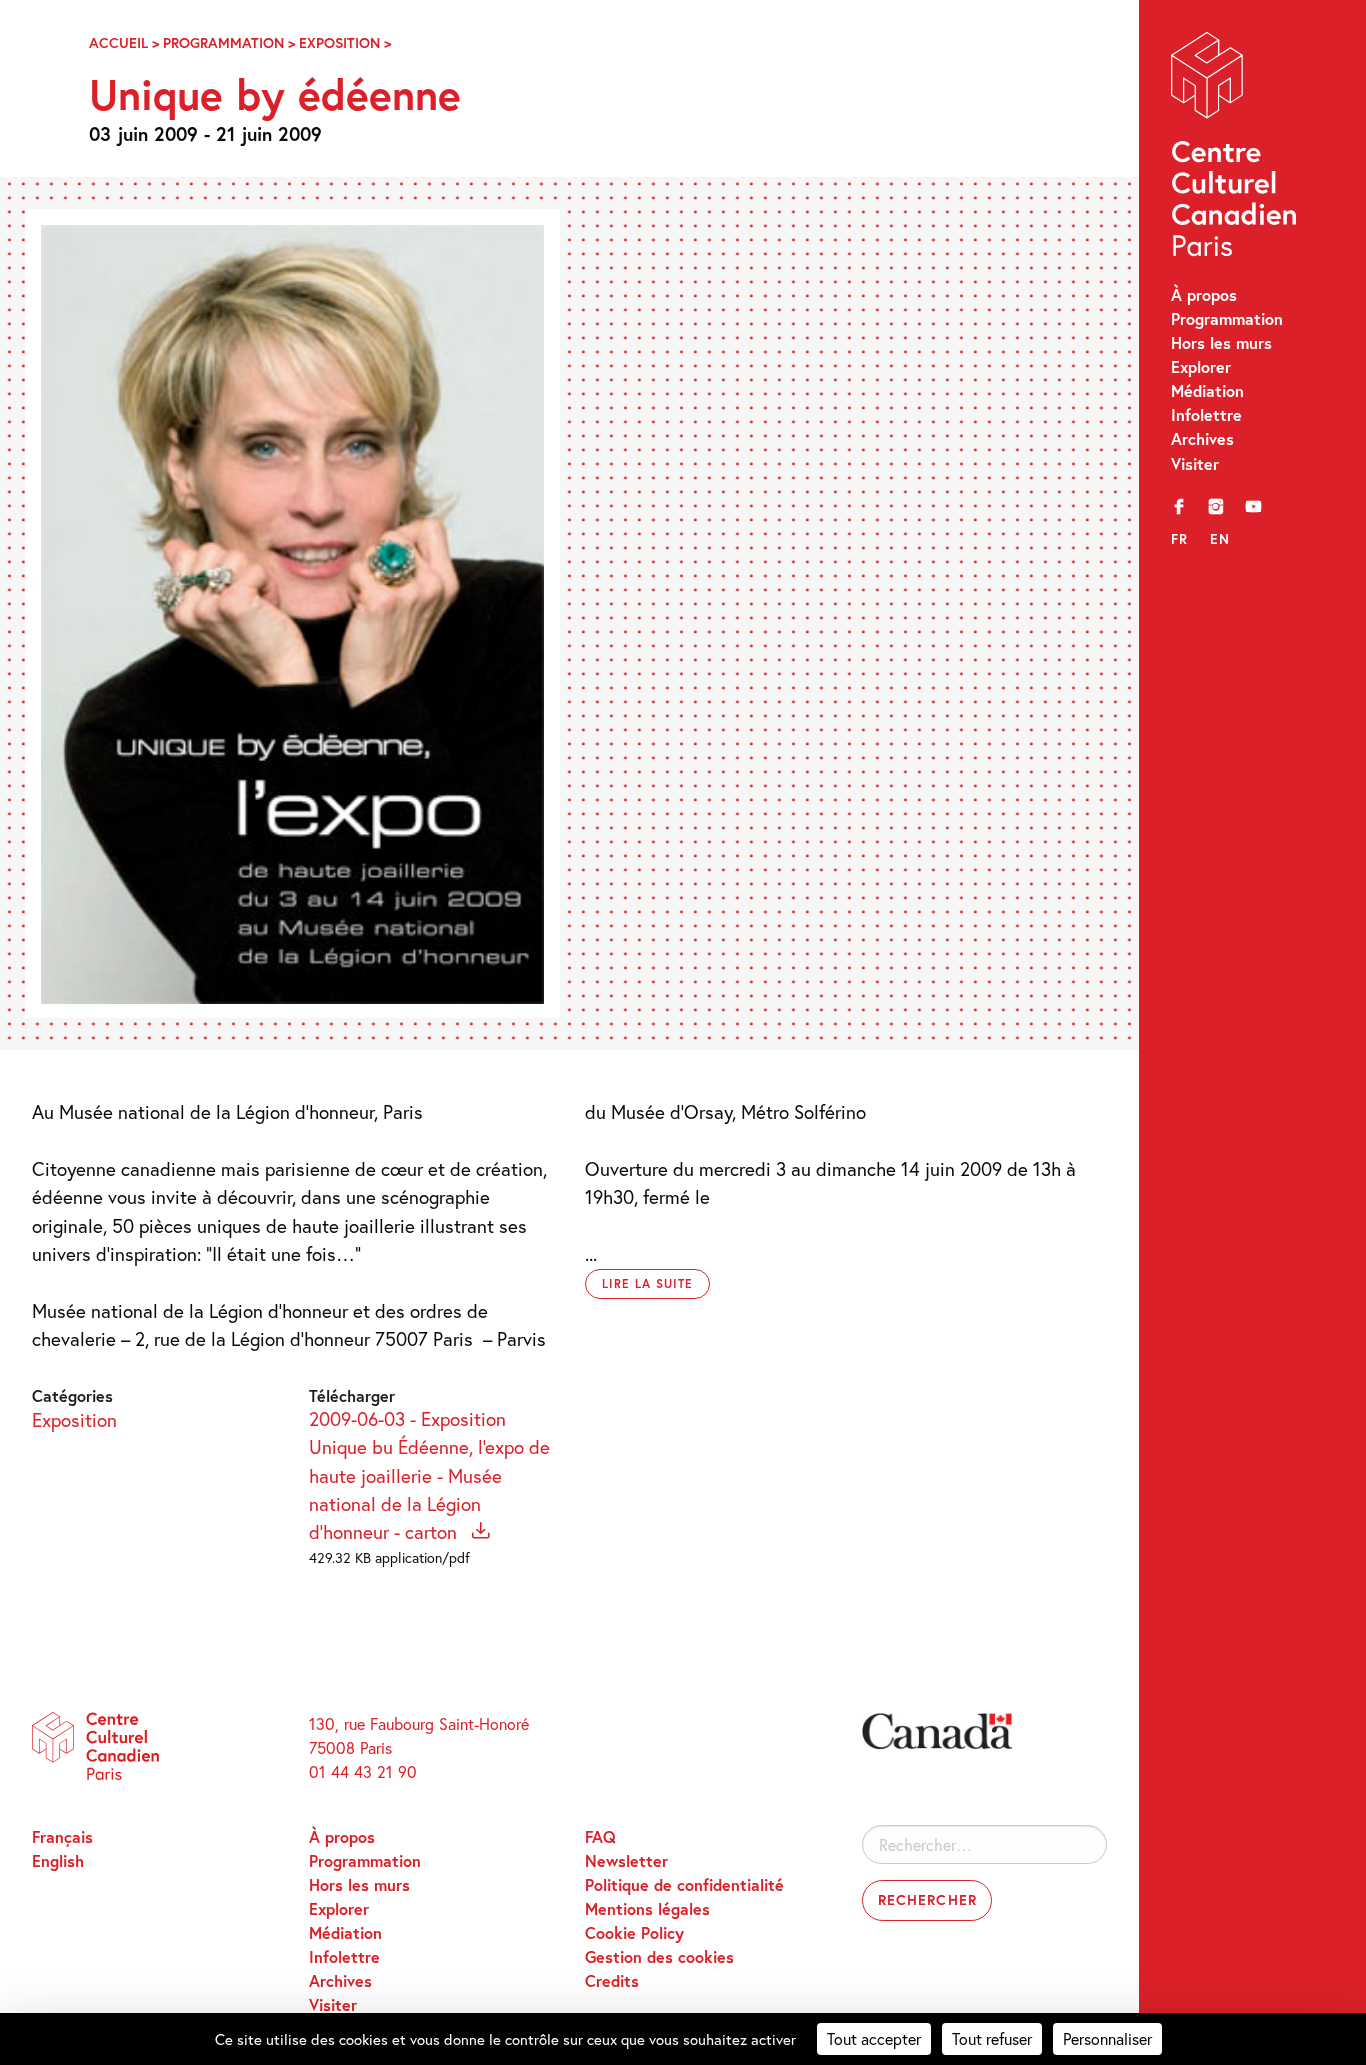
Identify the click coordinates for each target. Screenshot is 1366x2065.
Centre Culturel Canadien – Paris (1236, 149)
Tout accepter (874, 2038)
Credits (612, 1980)
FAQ (600, 1836)
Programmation (1227, 318)
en (1220, 539)
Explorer (1201, 366)
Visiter (1195, 463)
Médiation (1207, 390)
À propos (1204, 294)
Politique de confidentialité (684, 1884)
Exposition (339, 42)
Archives (1202, 438)
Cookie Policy (634, 1932)
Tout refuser (992, 2038)
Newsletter (626, 1860)
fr (1180, 539)
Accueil (118, 42)
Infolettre (1206, 414)
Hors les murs (1221, 342)
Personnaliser (1107, 2038)
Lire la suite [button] (647, 1283)
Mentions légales (647, 1908)
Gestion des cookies (659, 1956)
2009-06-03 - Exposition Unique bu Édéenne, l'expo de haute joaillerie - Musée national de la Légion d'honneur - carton (429, 1475)
